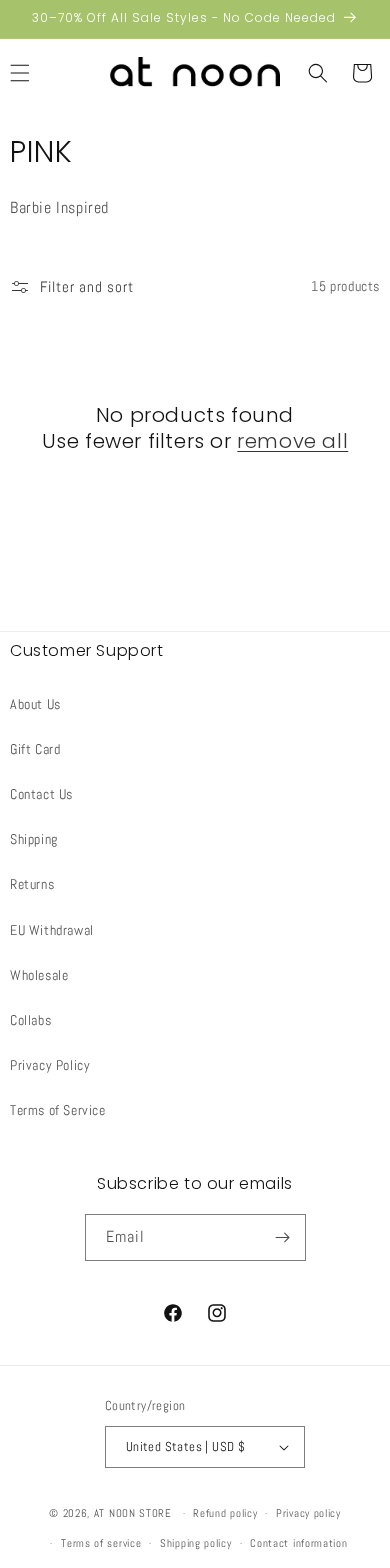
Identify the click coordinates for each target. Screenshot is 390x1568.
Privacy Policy (50, 1065)
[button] (318, 73)
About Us (35, 704)
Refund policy (225, 1513)
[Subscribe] (283, 1237)
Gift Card (35, 749)
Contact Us (41, 794)
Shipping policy (196, 1543)
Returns (32, 884)
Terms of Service (58, 1110)
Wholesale (39, 975)
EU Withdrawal (52, 930)
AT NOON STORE (133, 1513)
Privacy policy (308, 1513)
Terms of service (101, 1543)
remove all (292, 441)
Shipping (34, 839)
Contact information (298, 1543)
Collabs (30, 1020)
